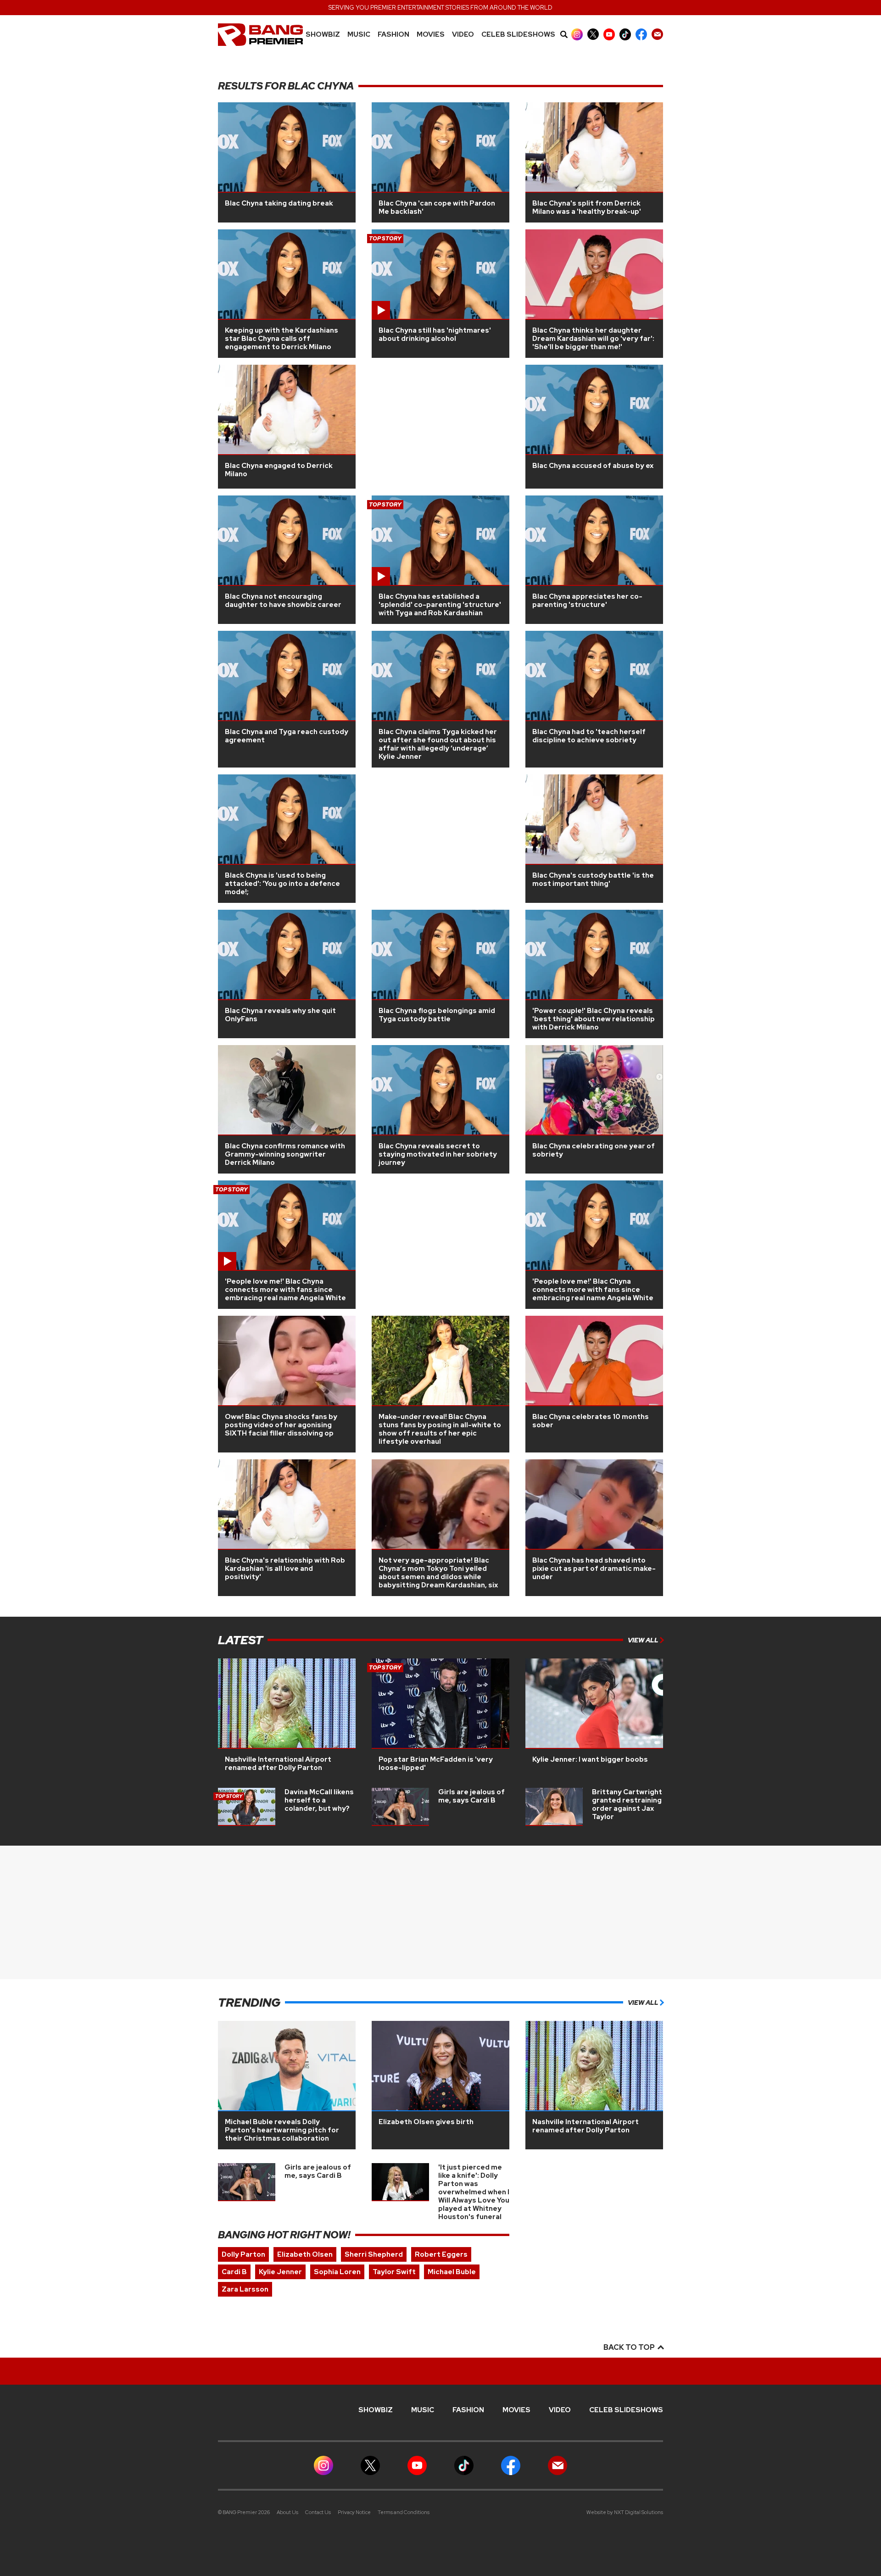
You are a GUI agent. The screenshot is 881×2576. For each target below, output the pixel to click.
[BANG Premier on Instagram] (577, 34)
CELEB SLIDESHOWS (518, 35)
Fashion (393, 35)
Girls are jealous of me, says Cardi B (471, 1796)
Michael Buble (452, 2272)
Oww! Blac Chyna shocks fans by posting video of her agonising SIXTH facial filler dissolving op (281, 1425)
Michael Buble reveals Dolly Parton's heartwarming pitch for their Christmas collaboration (282, 2130)
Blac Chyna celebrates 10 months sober (591, 1421)
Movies (431, 35)
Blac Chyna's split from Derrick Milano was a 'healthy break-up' (587, 207)
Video (463, 35)
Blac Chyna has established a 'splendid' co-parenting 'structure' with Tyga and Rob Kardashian (440, 605)
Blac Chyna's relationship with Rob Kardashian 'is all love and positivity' (285, 1569)
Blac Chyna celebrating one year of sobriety (594, 1150)
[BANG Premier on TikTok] (625, 34)
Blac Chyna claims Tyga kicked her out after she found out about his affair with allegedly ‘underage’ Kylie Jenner (438, 744)
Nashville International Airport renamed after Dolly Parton (278, 1764)
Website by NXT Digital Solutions (625, 2512)
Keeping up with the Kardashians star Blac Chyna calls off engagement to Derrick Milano (282, 339)
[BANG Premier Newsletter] (657, 34)
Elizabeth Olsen (305, 2254)
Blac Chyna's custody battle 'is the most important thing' (593, 879)
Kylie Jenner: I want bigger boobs (590, 1759)
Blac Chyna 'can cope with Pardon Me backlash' (437, 207)
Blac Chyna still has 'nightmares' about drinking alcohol (435, 334)
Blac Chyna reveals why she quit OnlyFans (280, 1015)
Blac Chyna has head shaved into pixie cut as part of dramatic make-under (594, 1569)
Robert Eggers (441, 2254)
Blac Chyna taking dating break (279, 203)
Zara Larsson (245, 2289)
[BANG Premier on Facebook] (641, 34)
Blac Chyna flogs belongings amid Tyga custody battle (437, 1015)
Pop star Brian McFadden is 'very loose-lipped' (436, 1764)
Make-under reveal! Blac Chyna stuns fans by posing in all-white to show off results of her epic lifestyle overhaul (440, 1429)
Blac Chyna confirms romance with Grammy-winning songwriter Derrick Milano (285, 1154)
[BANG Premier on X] (593, 34)
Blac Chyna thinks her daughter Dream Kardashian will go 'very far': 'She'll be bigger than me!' (593, 339)
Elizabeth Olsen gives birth (426, 2122)
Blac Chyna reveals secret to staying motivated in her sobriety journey (438, 1154)
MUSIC (359, 35)
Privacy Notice (354, 2512)
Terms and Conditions (404, 2512)
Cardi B (234, 2272)
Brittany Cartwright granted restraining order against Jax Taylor (627, 1804)
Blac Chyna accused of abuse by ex (593, 466)
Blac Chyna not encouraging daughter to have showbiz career (283, 601)
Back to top (630, 2347)
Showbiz (323, 35)
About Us (287, 2512)
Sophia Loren (337, 2272)
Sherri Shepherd (374, 2254)
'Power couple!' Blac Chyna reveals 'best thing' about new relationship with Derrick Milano (594, 1019)
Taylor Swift (394, 2272)
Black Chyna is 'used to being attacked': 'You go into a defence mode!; (282, 884)
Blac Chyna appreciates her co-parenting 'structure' (587, 601)
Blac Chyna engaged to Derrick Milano (279, 470)
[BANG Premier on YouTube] (609, 34)
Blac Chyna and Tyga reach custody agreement (287, 736)
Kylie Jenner (280, 2272)
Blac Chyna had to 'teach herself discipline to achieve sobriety (589, 736)
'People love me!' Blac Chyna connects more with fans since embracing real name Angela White (285, 1290)
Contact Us (318, 2512)
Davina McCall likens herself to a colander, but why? (319, 1800)
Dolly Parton (243, 2254)
